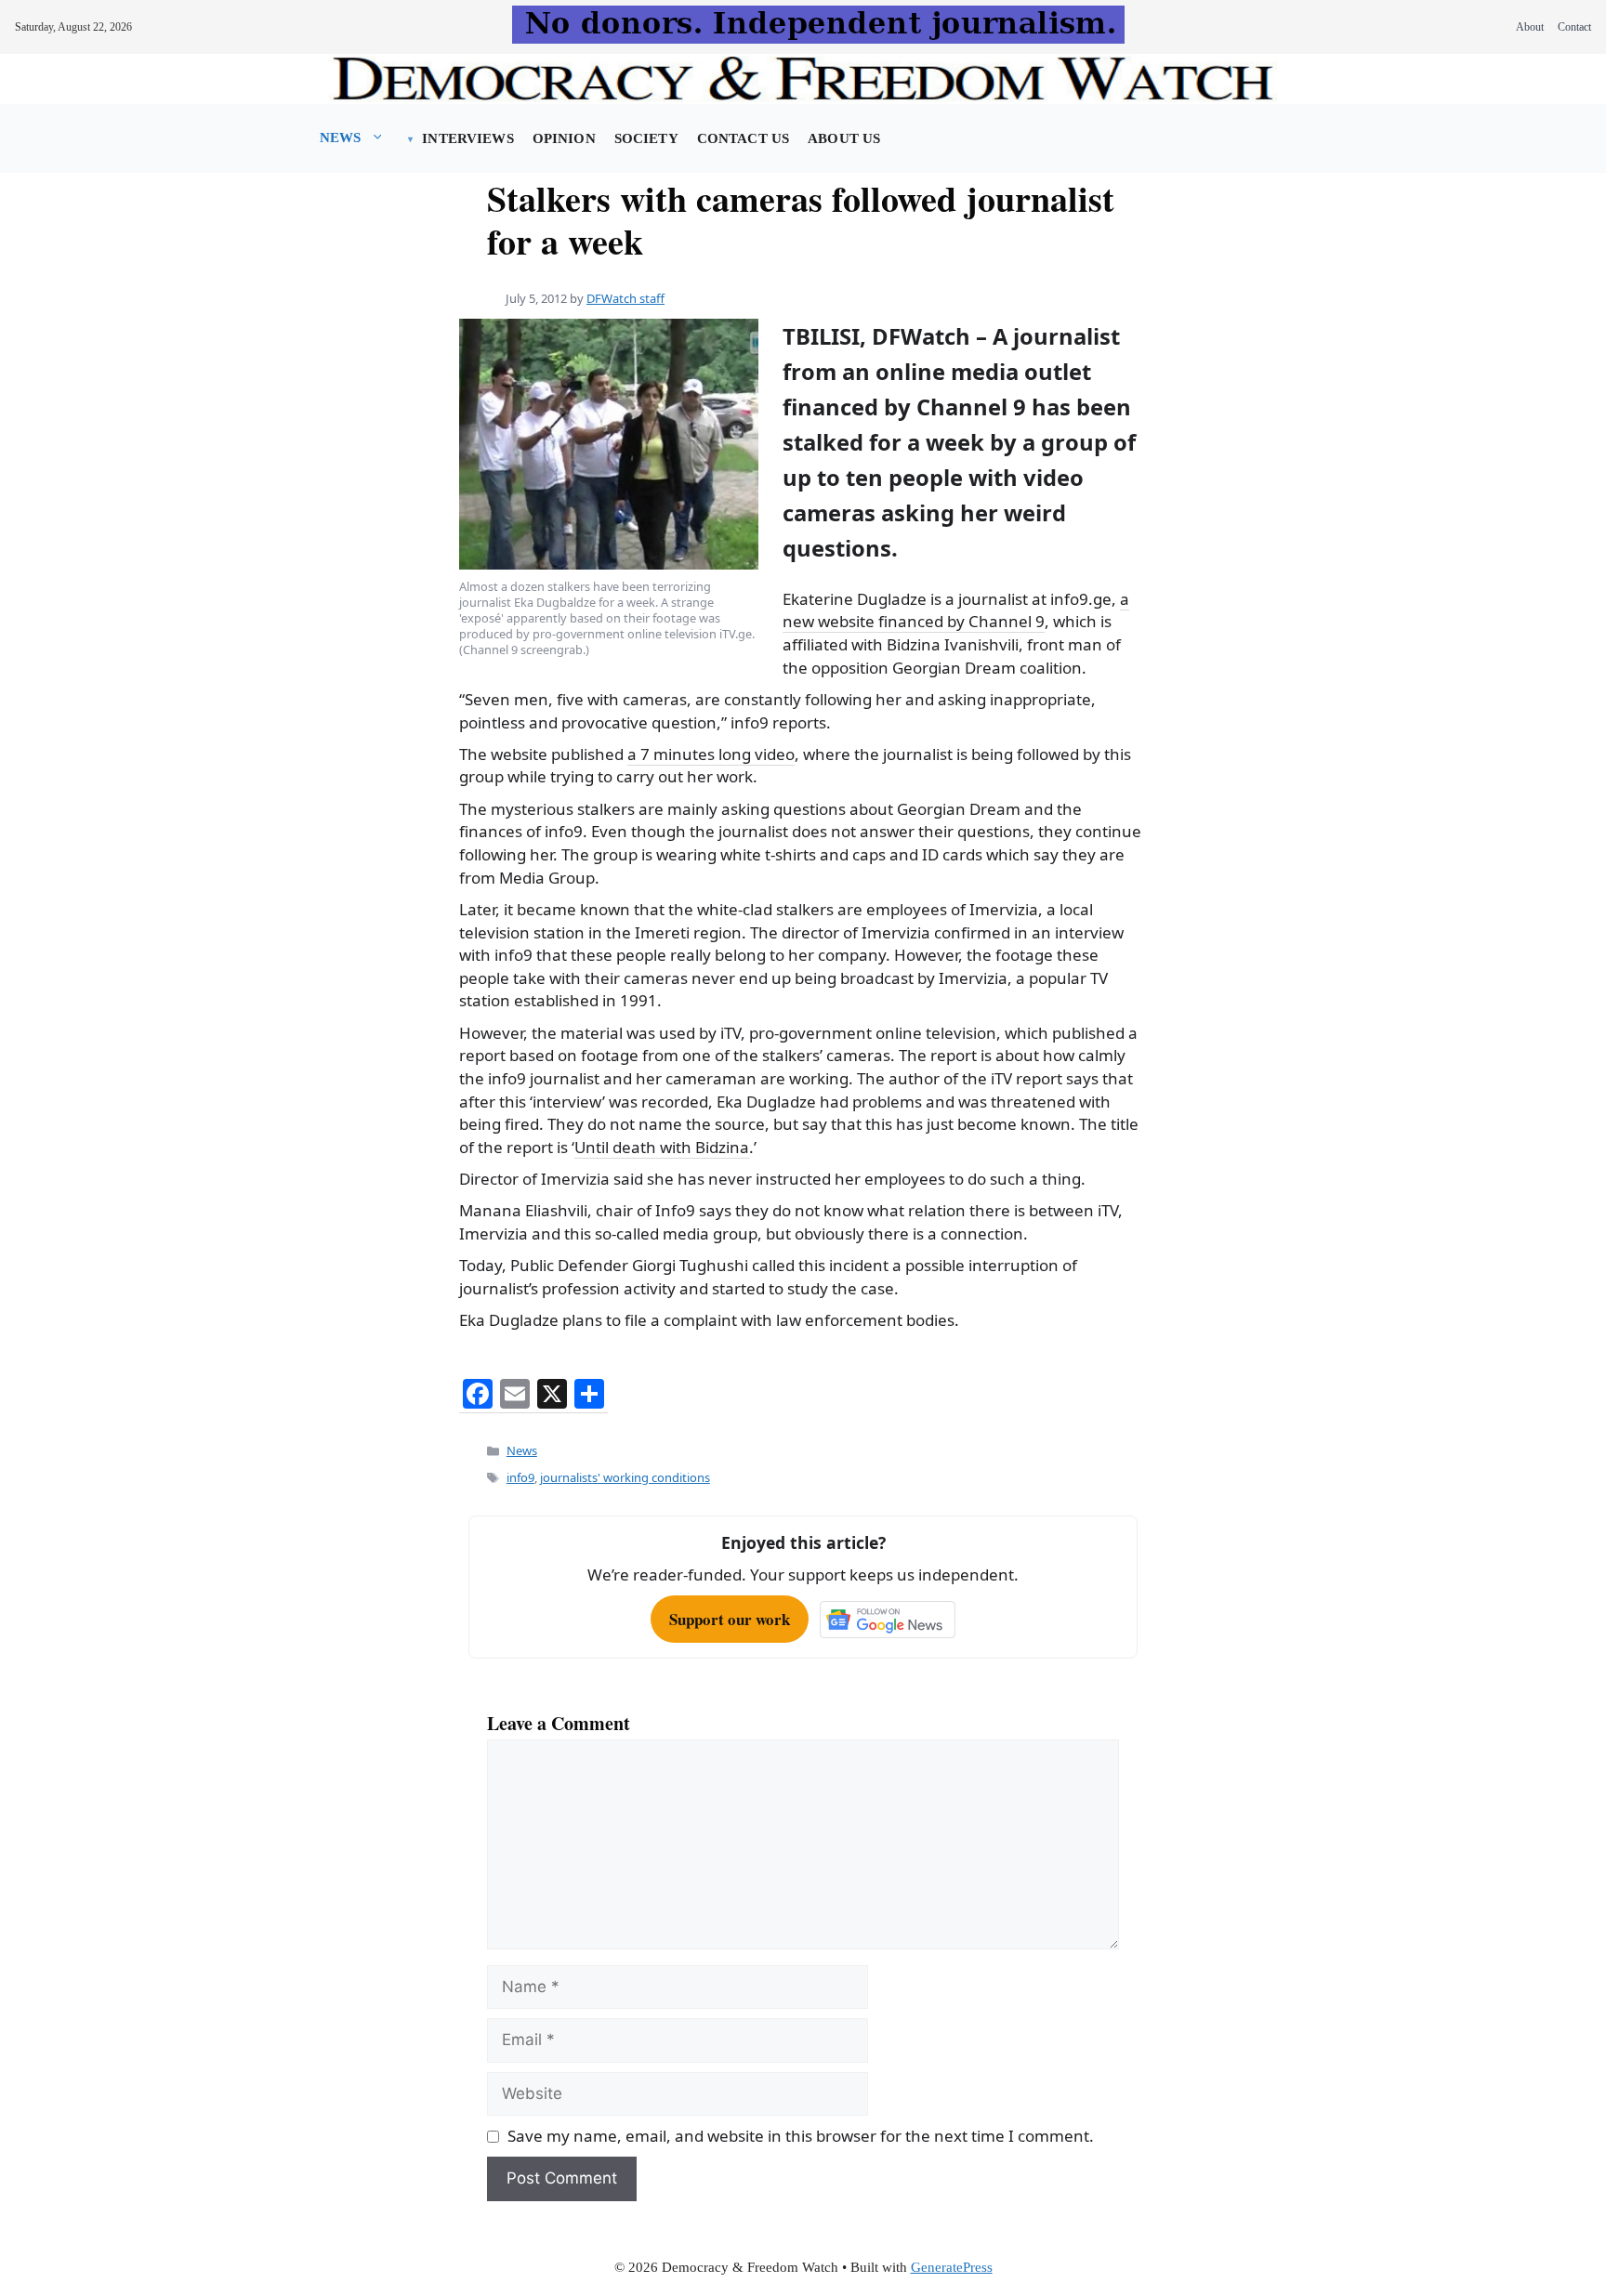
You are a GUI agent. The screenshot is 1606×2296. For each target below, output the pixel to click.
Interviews (467, 138)
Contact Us (743, 138)
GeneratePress (952, 2267)
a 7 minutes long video (711, 754)
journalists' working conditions (625, 1477)
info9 (520, 1477)
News (341, 138)
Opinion (564, 138)
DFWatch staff (625, 298)
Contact (1574, 27)
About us (844, 138)
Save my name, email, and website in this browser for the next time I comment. (801, 2136)
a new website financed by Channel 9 (956, 610)
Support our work (730, 1619)
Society (646, 138)
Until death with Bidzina (662, 1147)
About (1530, 27)
